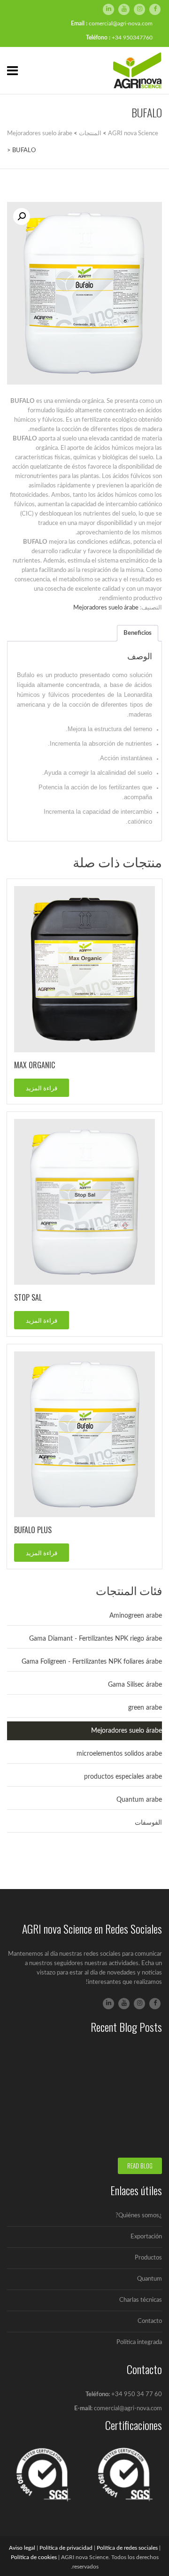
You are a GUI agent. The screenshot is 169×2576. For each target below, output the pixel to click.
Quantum (150, 2279)
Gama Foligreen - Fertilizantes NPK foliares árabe (92, 1662)
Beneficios (138, 633)
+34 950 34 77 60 (137, 2395)
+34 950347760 (132, 38)
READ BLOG (140, 2166)
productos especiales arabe (123, 1777)
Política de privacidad (66, 2548)
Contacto (150, 2321)
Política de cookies (34, 2557)
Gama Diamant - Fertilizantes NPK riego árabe (96, 1639)
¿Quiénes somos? (139, 2216)
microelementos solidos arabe (119, 1754)
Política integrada (139, 2342)
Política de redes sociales (127, 2548)
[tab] (138, 633)
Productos (148, 2258)
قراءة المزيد (42, 1087)
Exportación (146, 2237)
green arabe (145, 1708)
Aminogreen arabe (136, 1616)
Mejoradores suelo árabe (106, 608)
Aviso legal (22, 2548)
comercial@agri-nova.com (121, 23)
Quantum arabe (139, 1800)
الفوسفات (148, 1823)
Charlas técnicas (141, 2300)
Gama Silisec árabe (135, 1685)
